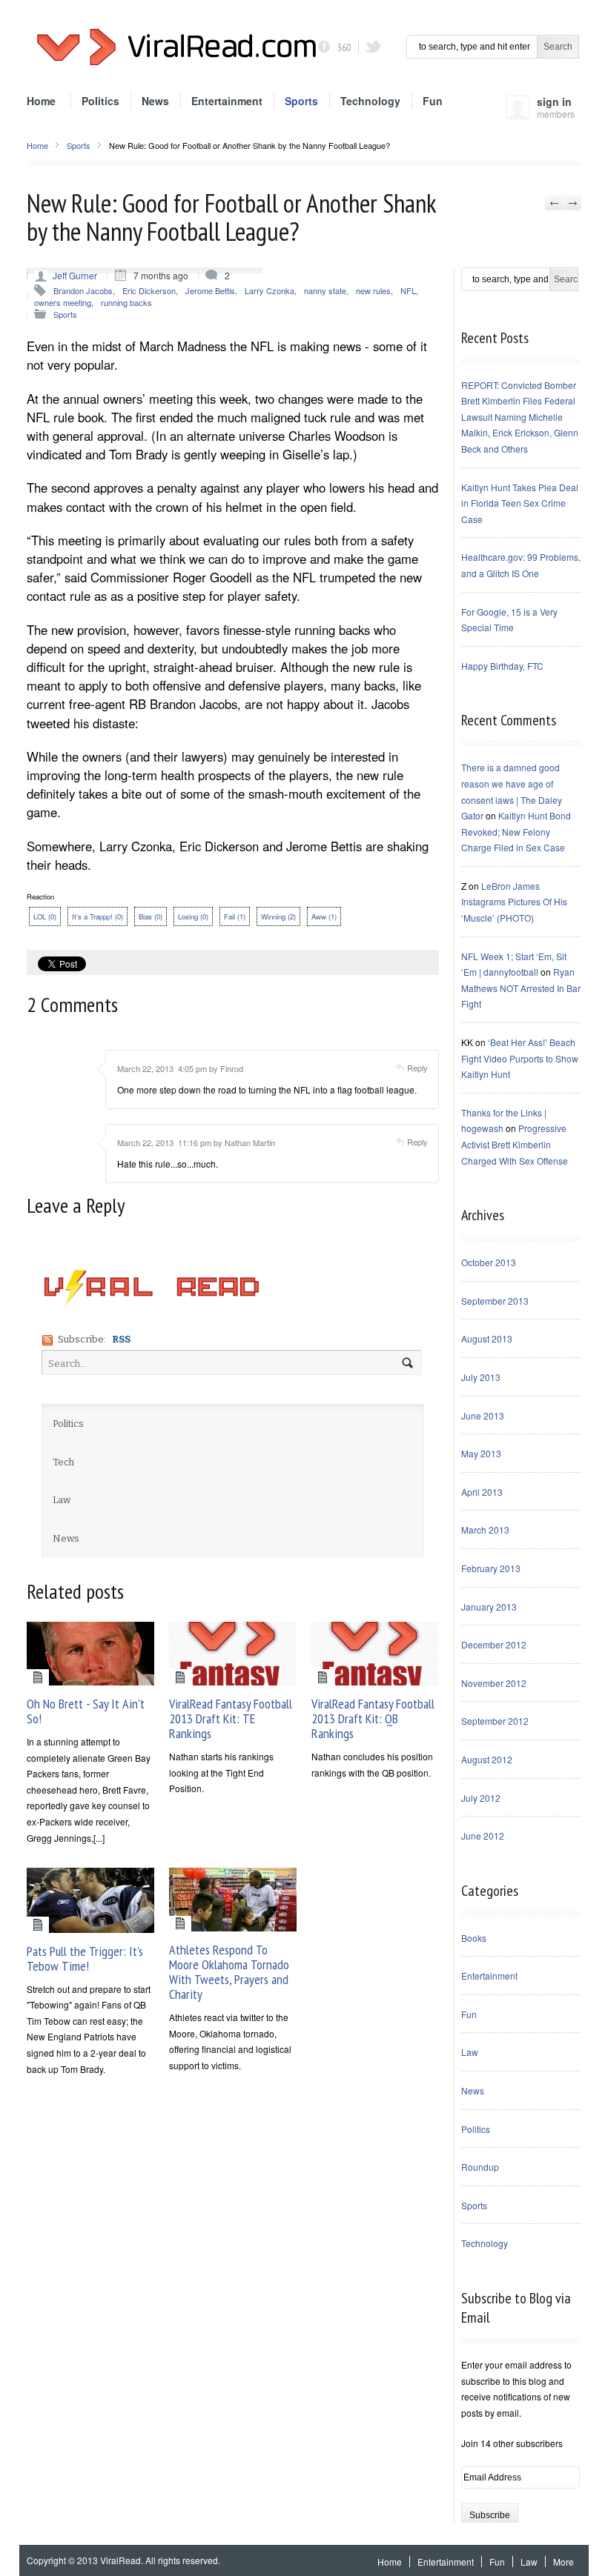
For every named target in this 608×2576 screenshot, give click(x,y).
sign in (556, 111)
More (564, 2562)
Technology (370, 101)
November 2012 (494, 1683)
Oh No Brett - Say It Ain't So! (86, 1711)
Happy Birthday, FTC (502, 666)
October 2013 (489, 1262)
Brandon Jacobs (83, 290)
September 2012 (495, 1721)
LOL (45, 916)
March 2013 (485, 1530)
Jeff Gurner (75, 275)
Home (41, 101)
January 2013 (489, 1607)
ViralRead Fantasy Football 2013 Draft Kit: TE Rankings (231, 1718)
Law (470, 2052)
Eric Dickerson (149, 290)
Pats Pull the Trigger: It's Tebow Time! (85, 1958)
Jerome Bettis (210, 290)
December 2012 (494, 1644)
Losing (193, 916)
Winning (278, 916)
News (155, 101)
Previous (554, 203)
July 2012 (481, 1798)
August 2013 (487, 1338)
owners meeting (63, 302)
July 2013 (481, 1377)
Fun (433, 101)
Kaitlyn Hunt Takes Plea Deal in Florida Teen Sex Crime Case (520, 503)
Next (572, 203)
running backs (126, 302)
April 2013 (482, 1492)
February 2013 (491, 1568)
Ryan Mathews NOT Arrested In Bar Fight (521, 988)
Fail (235, 916)
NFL (408, 290)
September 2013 (495, 1301)
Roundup (480, 2167)
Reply (417, 1068)
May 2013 (481, 1453)
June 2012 (483, 1836)
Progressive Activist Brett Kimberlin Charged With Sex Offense (515, 1144)
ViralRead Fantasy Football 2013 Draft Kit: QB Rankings (373, 1718)
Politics (100, 101)
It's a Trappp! (98, 916)
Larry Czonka (270, 290)
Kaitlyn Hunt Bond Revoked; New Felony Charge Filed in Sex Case (516, 831)
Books (474, 1938)
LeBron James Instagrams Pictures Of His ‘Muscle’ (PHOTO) (514, 902)
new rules (373, 290)
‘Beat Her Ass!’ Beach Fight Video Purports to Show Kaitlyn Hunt (520, 1058)
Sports (301, 101)
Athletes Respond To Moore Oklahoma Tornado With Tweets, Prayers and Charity (229, 1972)
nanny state (325, 290)
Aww (324, 916)
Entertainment (227, 101)
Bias (151, 916)
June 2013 (483, 1415)
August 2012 (487, 1759)
